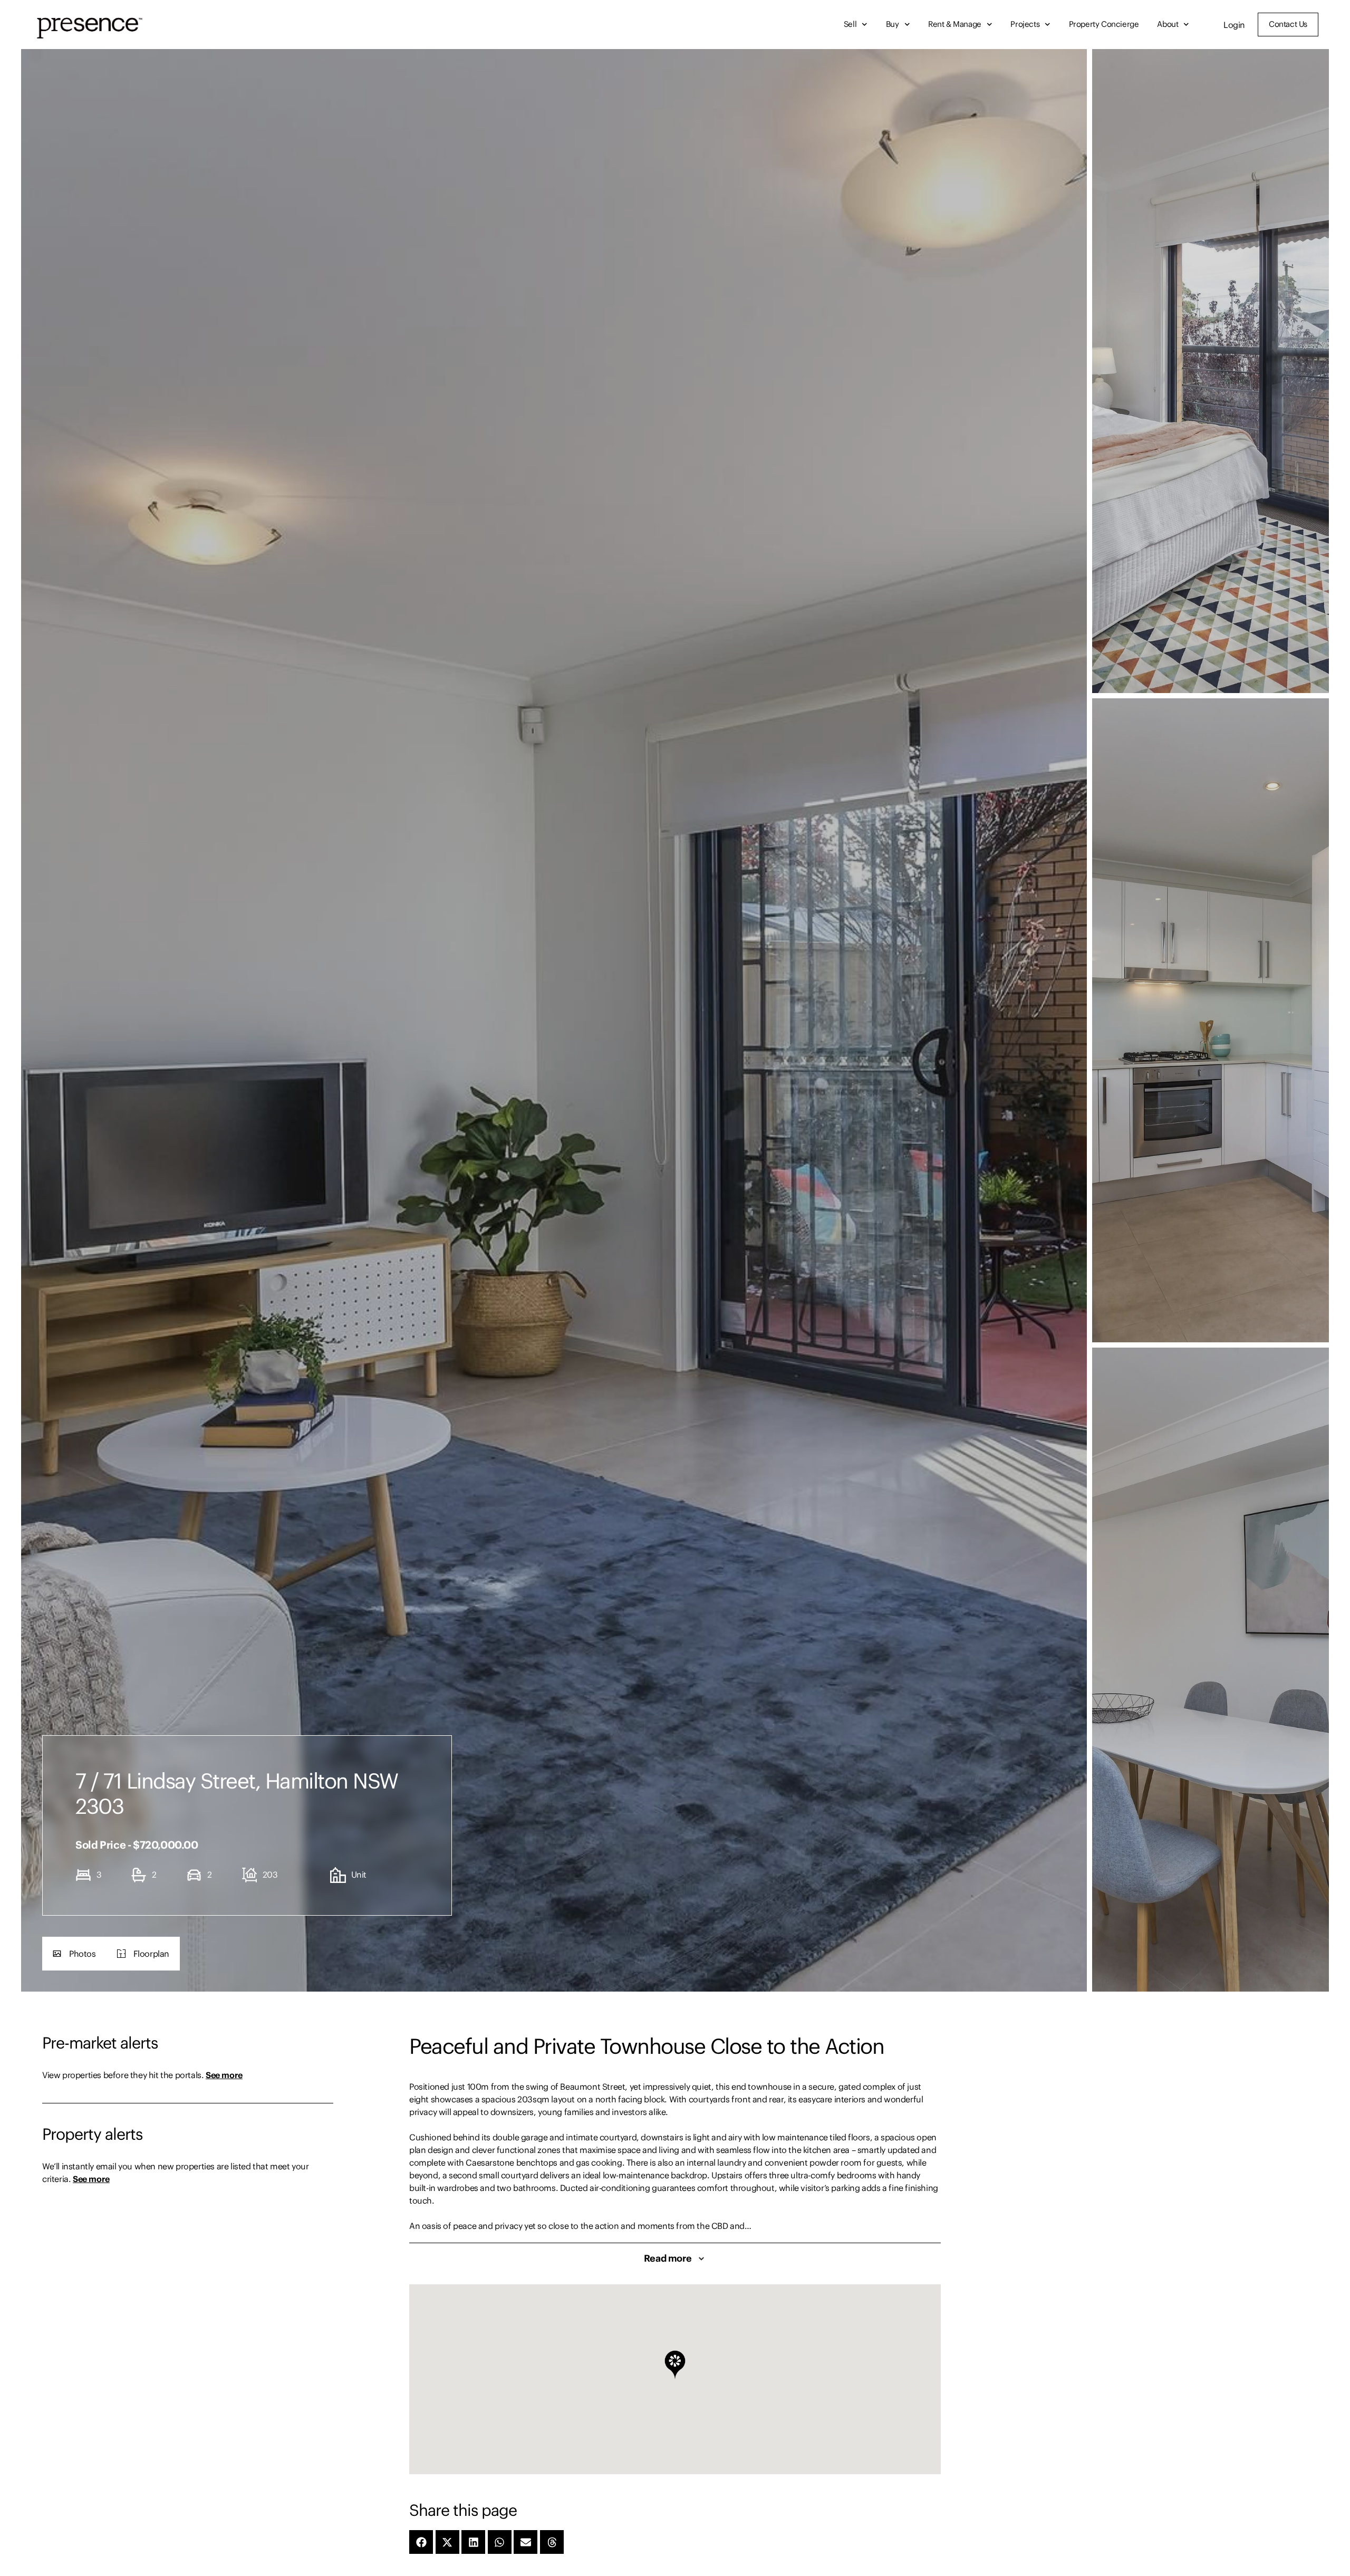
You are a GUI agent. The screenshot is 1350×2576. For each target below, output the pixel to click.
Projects (1025, 24)
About (1168, 24)
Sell (850, 24)
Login (1234, 25)
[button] (74, 1954)
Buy (893, 24)
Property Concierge (1104, 24)
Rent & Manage (955, 24)
